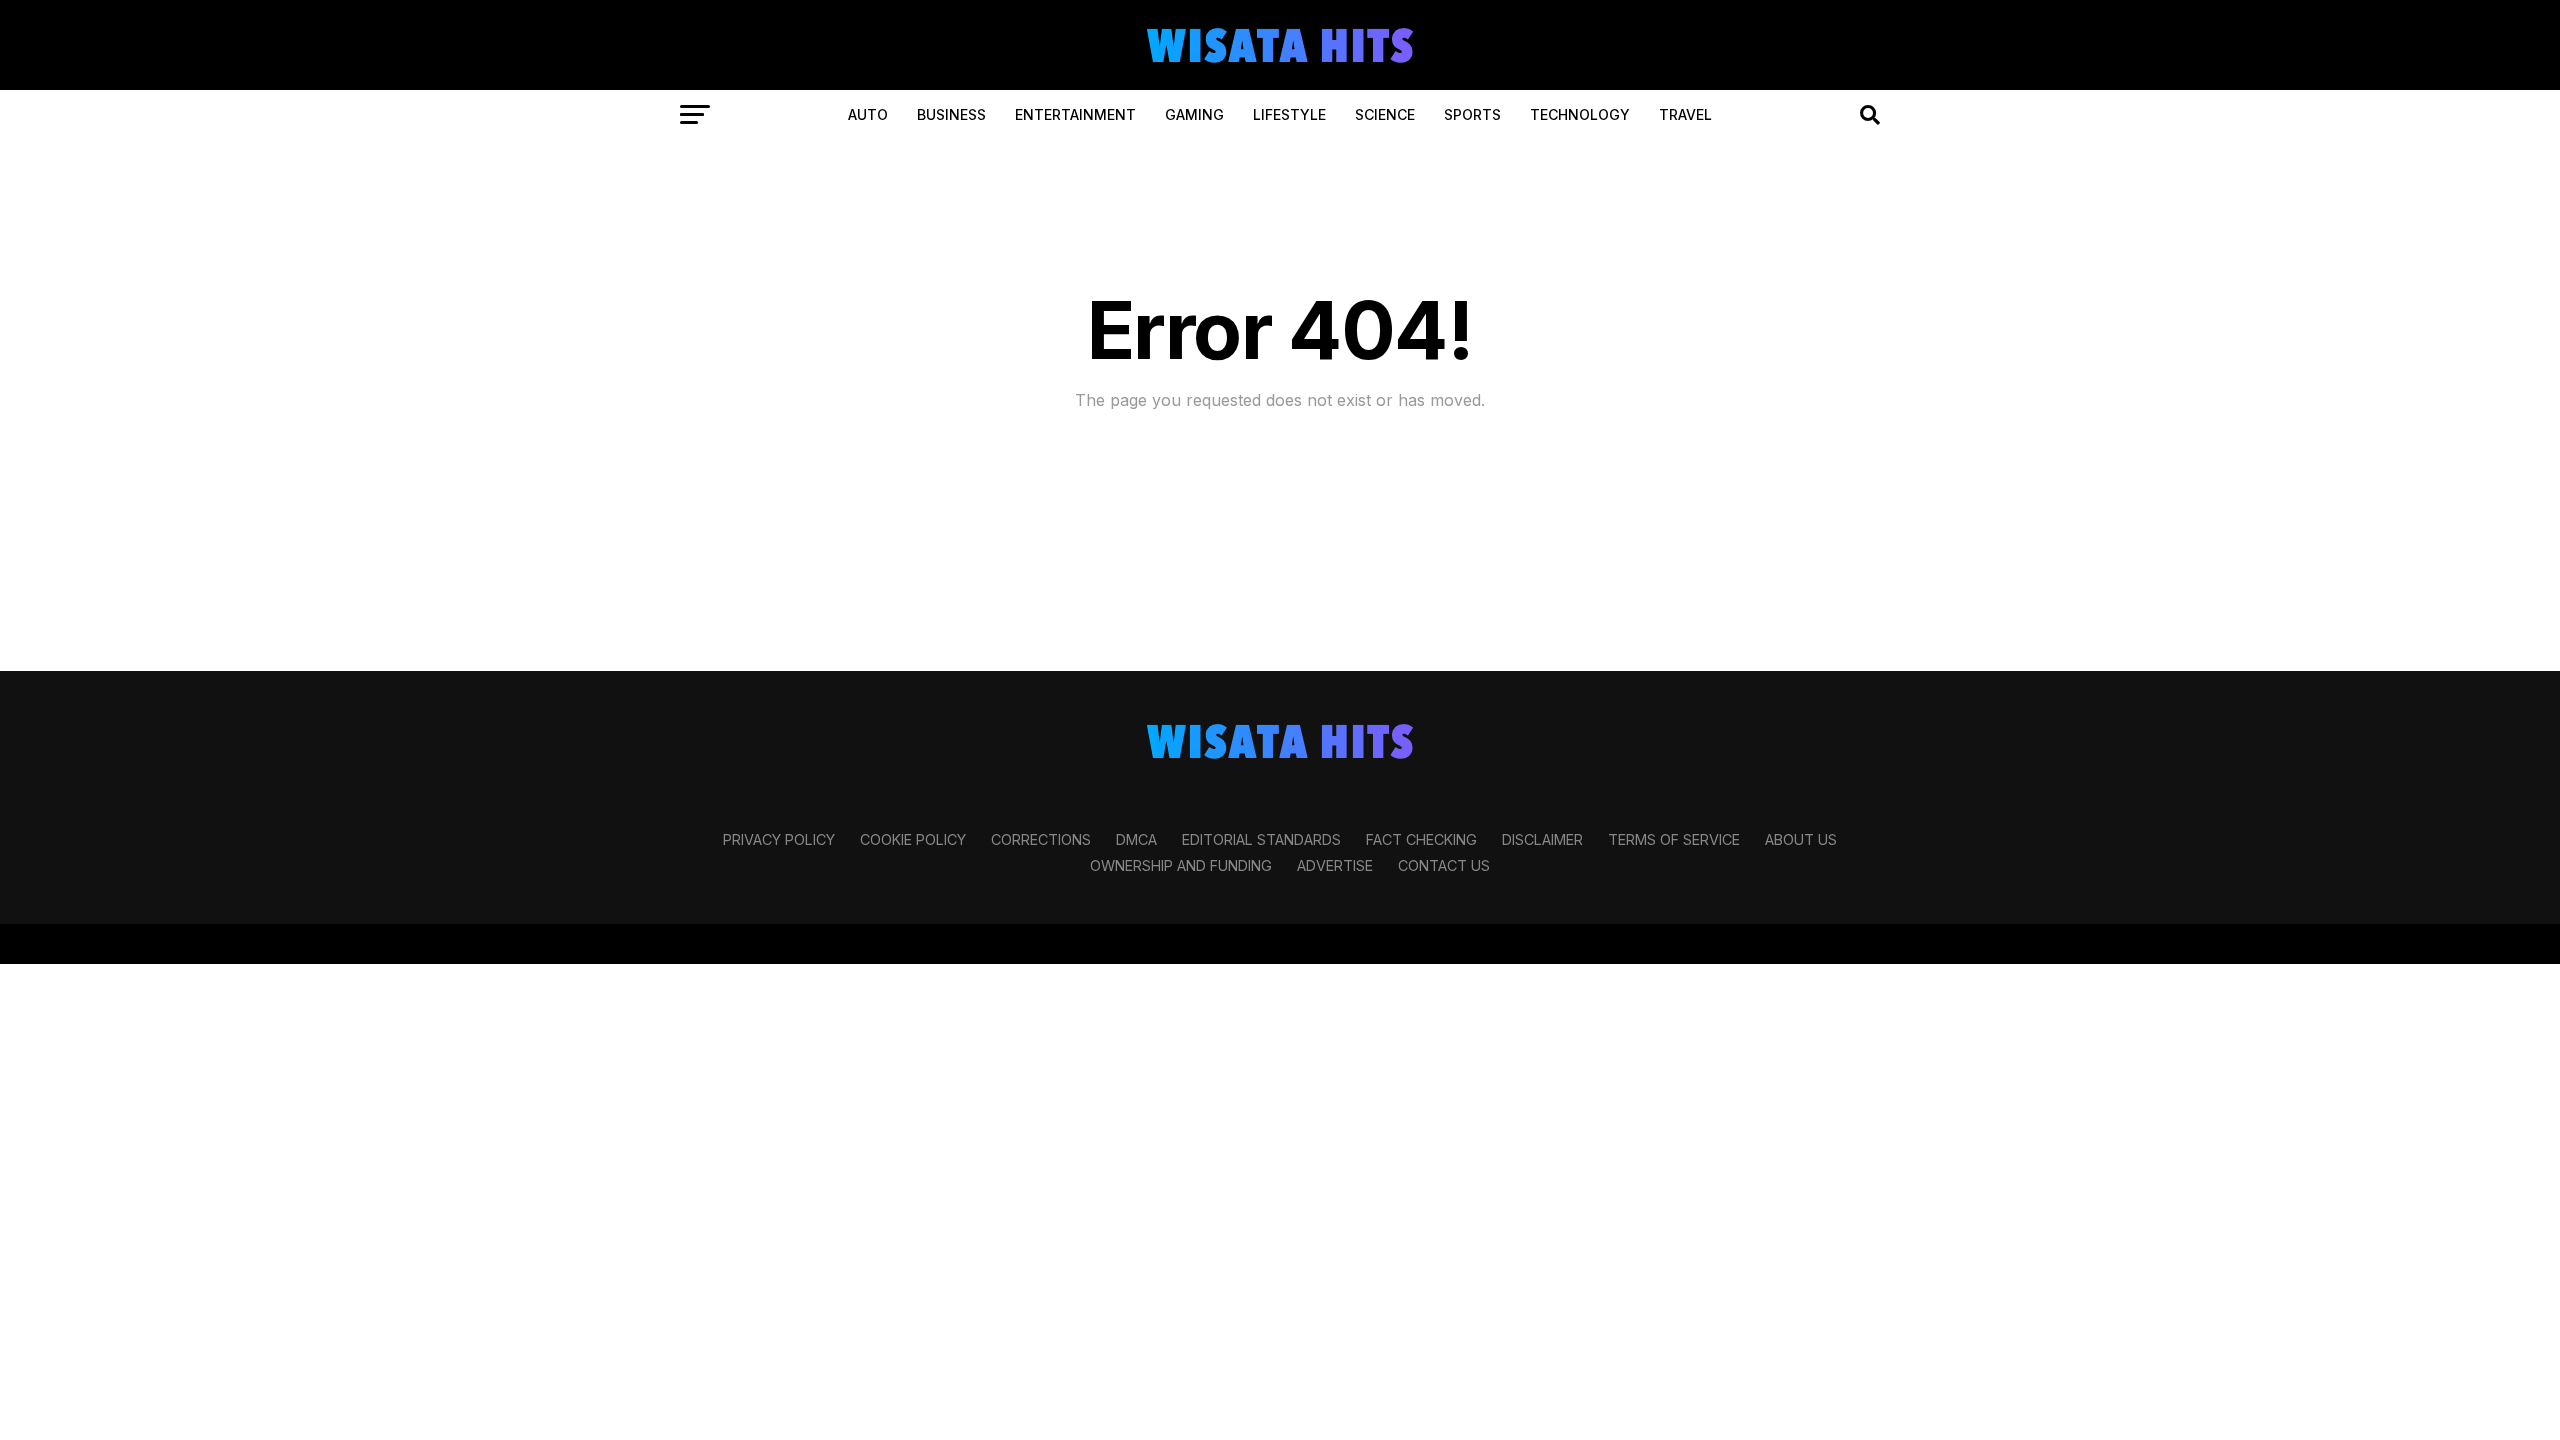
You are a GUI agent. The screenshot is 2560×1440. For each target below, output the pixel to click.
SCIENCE (1385, 114)
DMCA (1136, 839)
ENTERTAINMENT (1075, 114)
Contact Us (1444, 865)
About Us (1801, 839)
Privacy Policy (779, 839)
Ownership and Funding (1181, 865)
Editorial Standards (1261, 839)
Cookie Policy (913, 839)
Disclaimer (1542, 839)
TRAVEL (1685, 114)
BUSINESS (951, 114)
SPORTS (1472, 114)
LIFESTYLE (1289, 114)
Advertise (1335, 865)
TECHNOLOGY (1580, 114)
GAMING (1194, 114)
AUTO (868, 114)
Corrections (1041, 839)
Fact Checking (1421, 839)
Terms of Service (1674, 839)
